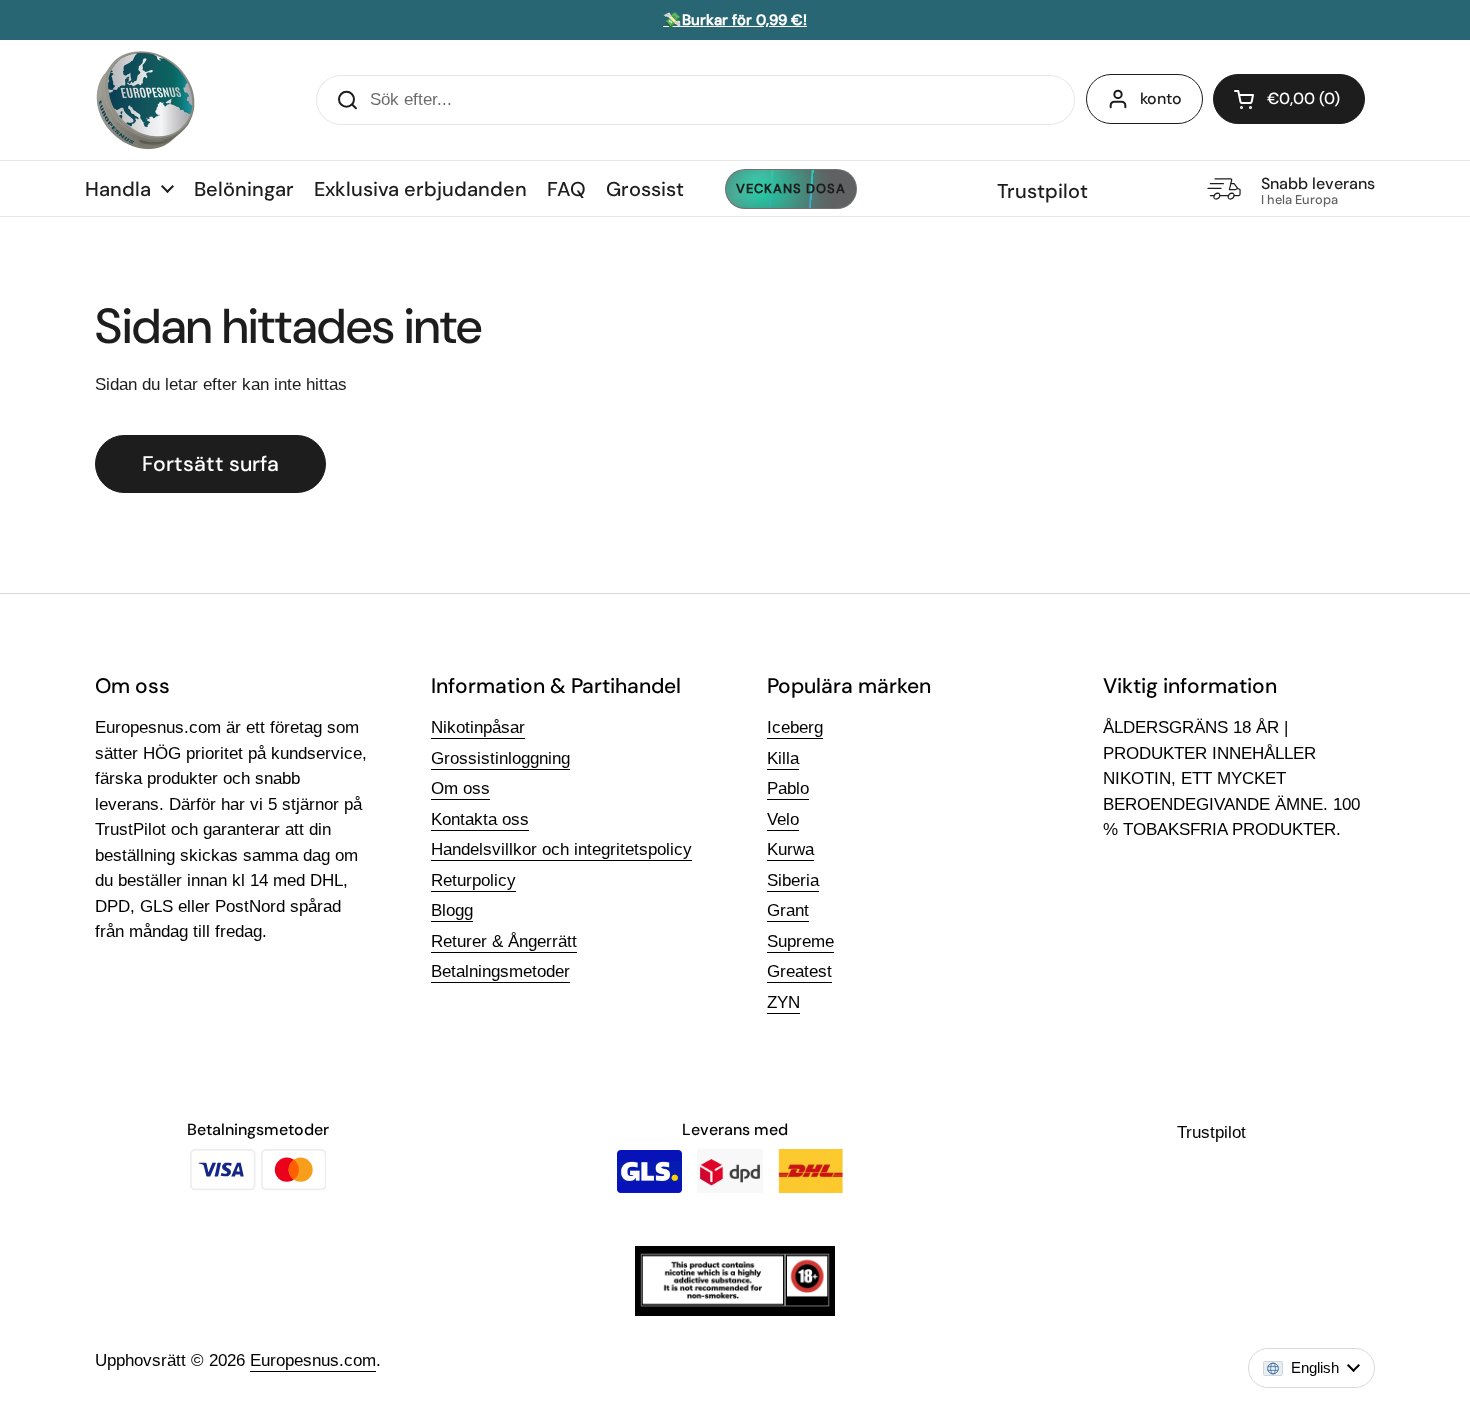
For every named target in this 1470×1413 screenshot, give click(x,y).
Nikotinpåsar (478, 727)
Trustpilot (1042, 191)
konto (1161, 98)
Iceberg (795, 727)
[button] (1289, 99)
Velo (783, 819)
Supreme (800, 941)
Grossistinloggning (500, 758)
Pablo (788, 788)
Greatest (799, 971)
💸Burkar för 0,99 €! (735, 20)
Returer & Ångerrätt (504, 941)
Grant (788, 910)
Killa (783, 758)
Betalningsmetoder (500, 971)
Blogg (452, 910)
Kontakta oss (480, 819)
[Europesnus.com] (145, 100)
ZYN (783, 1002)
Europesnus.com (313, 1360)
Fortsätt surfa (210, 464)
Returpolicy (473, 880)
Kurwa (790, 849)
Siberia (793, 880)
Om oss (460, 788)
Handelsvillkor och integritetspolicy (561, 849)
